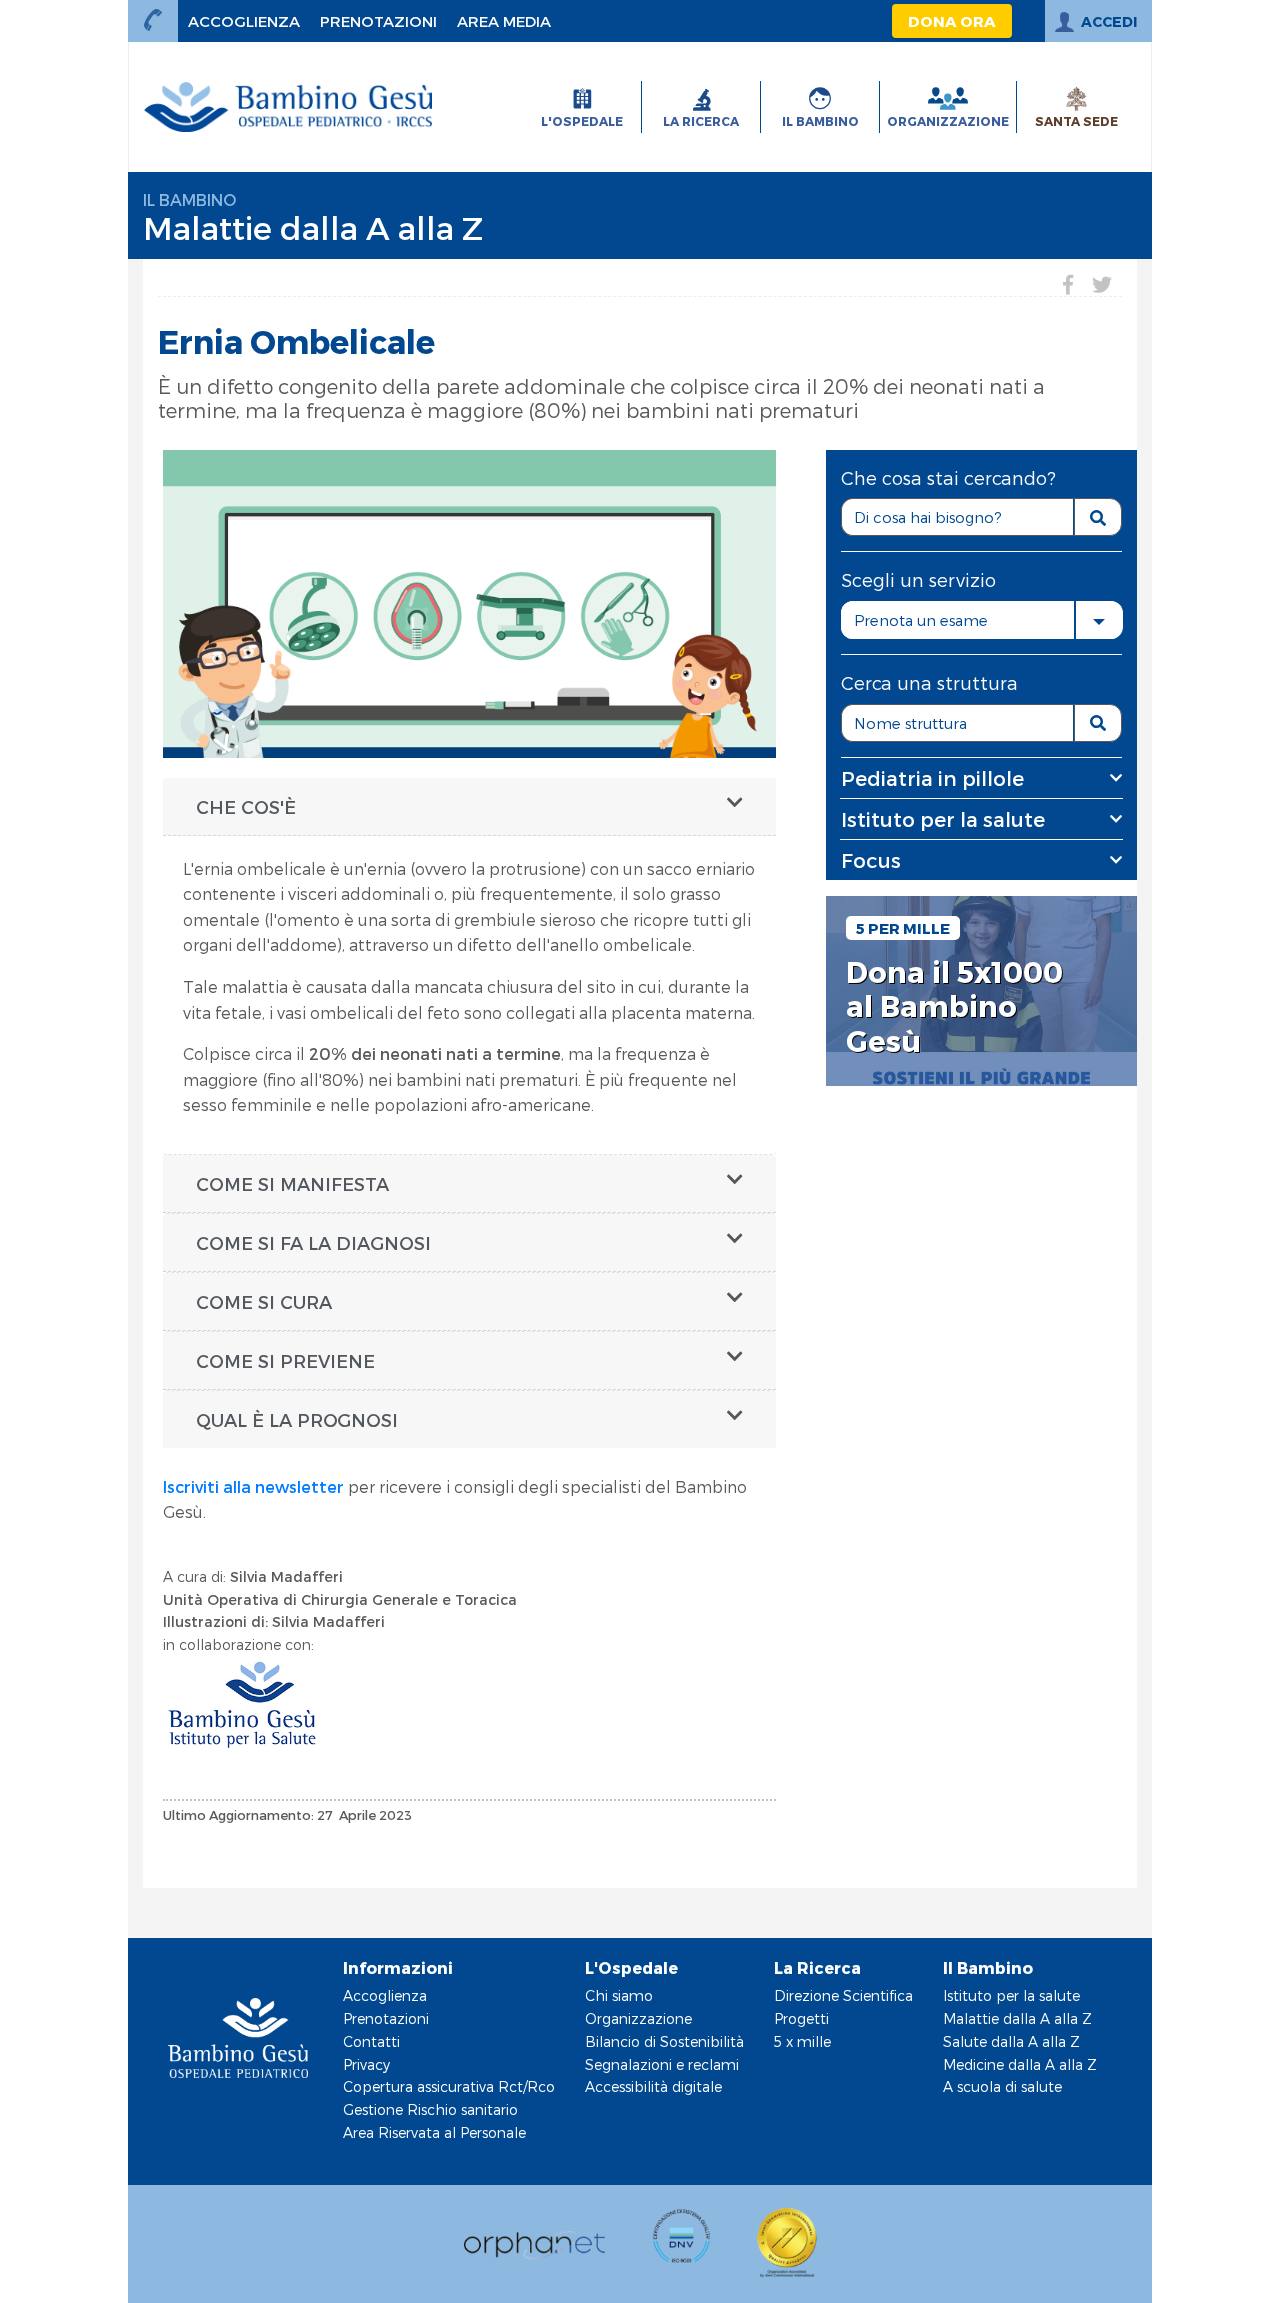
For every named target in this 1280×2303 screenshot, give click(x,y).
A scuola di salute (1002, 2086)
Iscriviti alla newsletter (253, 1486)
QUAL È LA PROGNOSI (297, 1419)
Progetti (801, 2018)
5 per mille (903, 928)
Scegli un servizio (918, 579)
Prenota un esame (921, 620)
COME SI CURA (264, 1301)
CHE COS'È (246, 806)
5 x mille (802, 2041)
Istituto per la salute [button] (943, 819)
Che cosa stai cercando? (948, 477)
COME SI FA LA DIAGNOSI (313, 1242)
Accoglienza (385, 1995)
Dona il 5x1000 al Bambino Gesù (954, 1006)
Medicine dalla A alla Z (1020, 2064)
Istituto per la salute (1011, 1995)
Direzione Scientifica (843, 1995)
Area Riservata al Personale (434, 2132)
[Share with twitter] (1102, 284)
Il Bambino (189, 199)
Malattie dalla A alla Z (313, 227)
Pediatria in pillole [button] (932, 778)
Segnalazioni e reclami (662, 2064)
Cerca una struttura (929, 682)
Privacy (366, 2064)
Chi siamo (619, 1995)
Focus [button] (871, 860)
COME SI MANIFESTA (292, 1183)
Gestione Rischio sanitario (430, 2109)
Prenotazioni (386, 2018)
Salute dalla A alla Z (1011, 2041)
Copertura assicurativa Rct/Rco (449, 2086)
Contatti (371, 2041)
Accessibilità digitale (653, 2086)
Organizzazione (638, 2018)
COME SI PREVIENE (285, 1360)
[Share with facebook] (1068, 284)
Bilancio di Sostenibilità (664, 2041)
